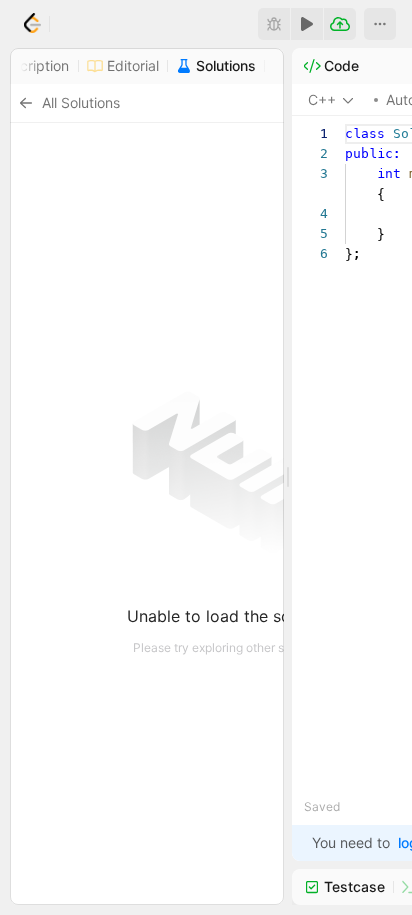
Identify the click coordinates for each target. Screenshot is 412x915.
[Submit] (340, 24)
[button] (380, 24)
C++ (322, 99)
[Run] (307, 24)
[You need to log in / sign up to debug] (274, 24)
